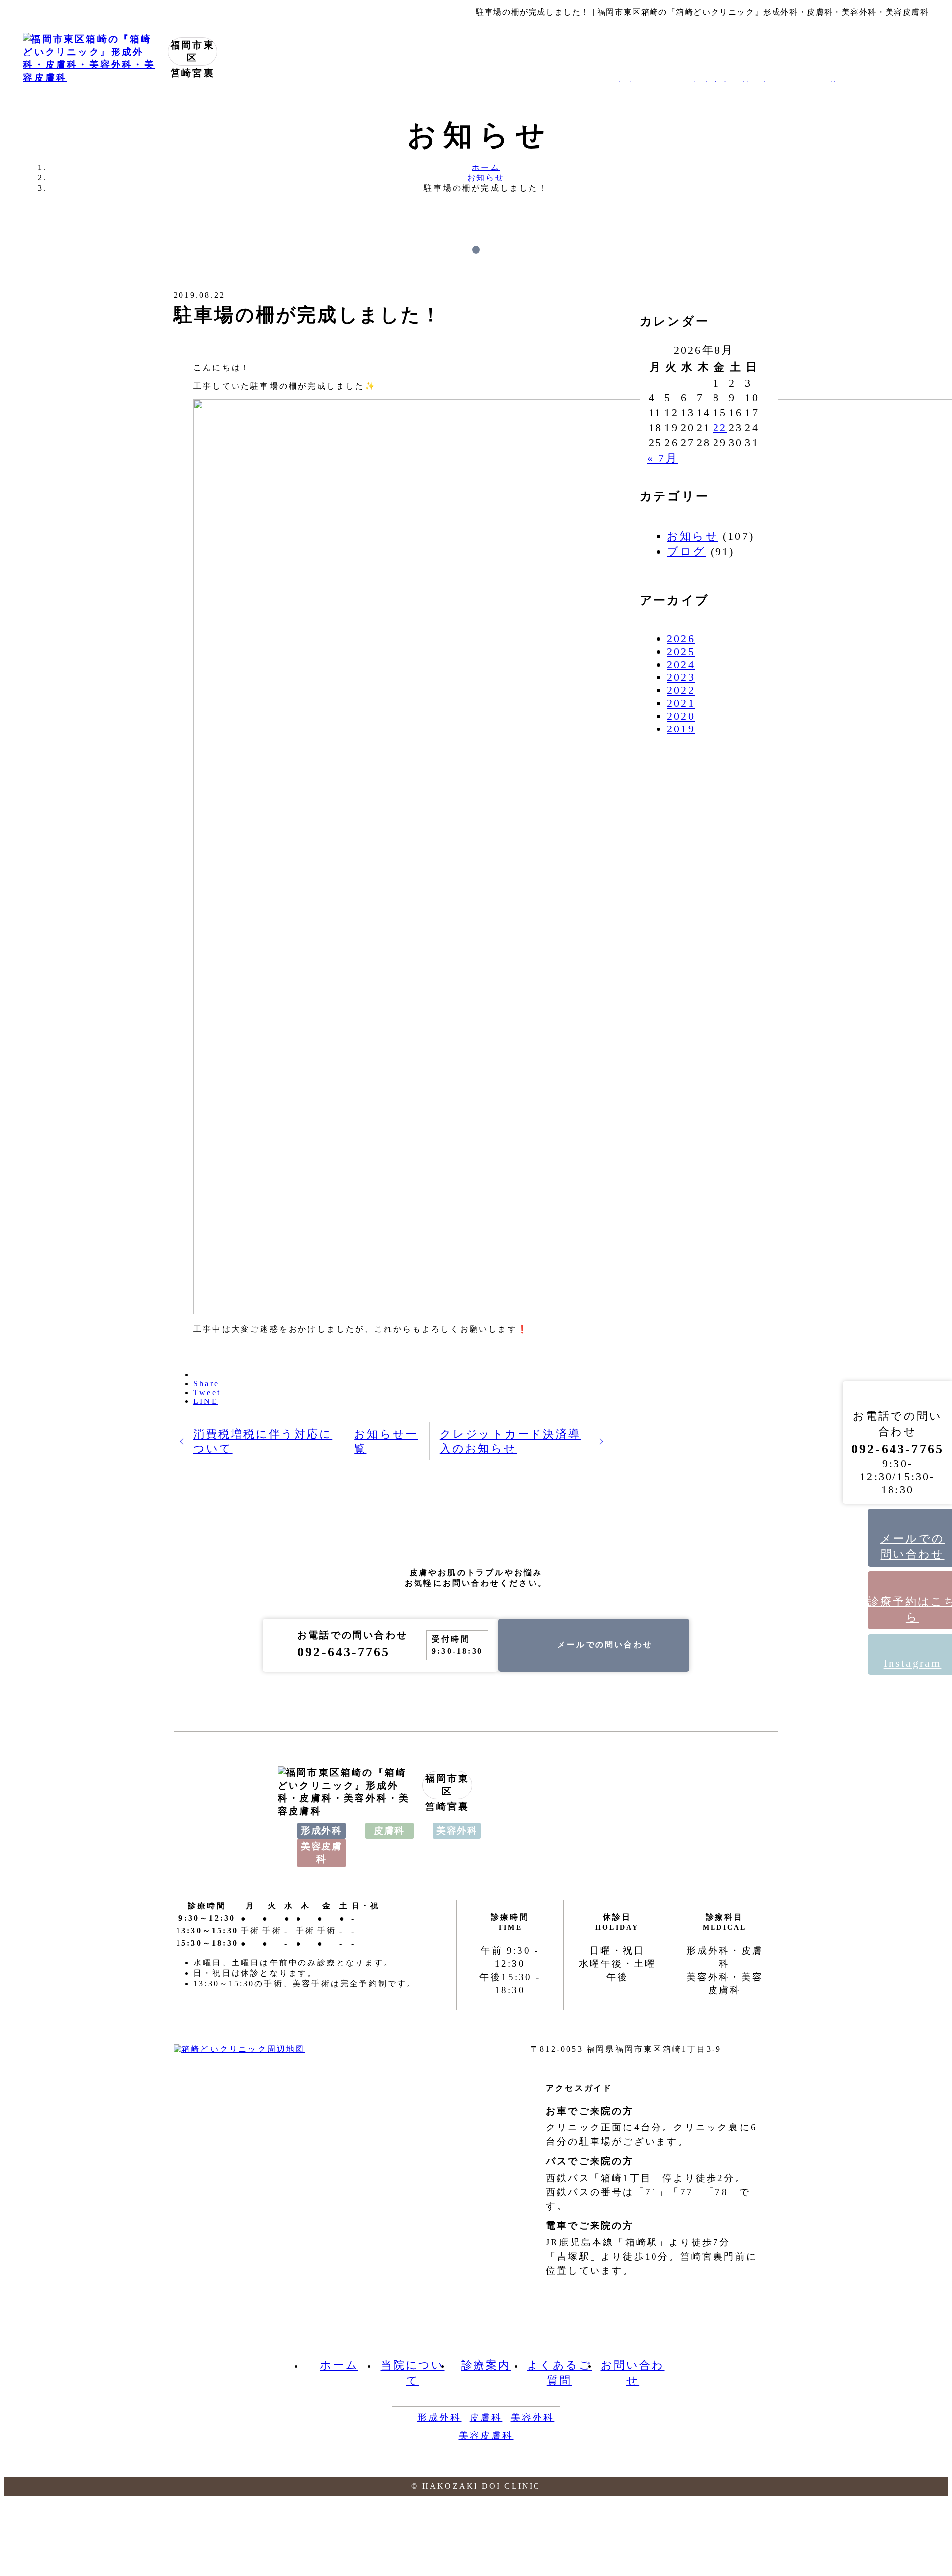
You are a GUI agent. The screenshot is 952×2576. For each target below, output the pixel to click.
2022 (681, 690)
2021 (681, 703)
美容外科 (533, 2418)
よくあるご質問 (560, 2373)
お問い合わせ (633, 2373)
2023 (681, 677)
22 (720, 427)
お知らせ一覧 (386, 1441)
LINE (206, 1401)
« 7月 (663, 458)
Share (206, 1383)
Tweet (207, 1392)
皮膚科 (486, 2418)
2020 (681, 716)
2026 (681, 639)
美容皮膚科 (486, 2436)
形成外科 (440, 2418)
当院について (413, 2373)
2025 (681, 651)
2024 (681, 664)
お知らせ (693, 536)
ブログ (686, 551)
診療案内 (486, 2365)
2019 (681, 729)
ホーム (339, 2365)
